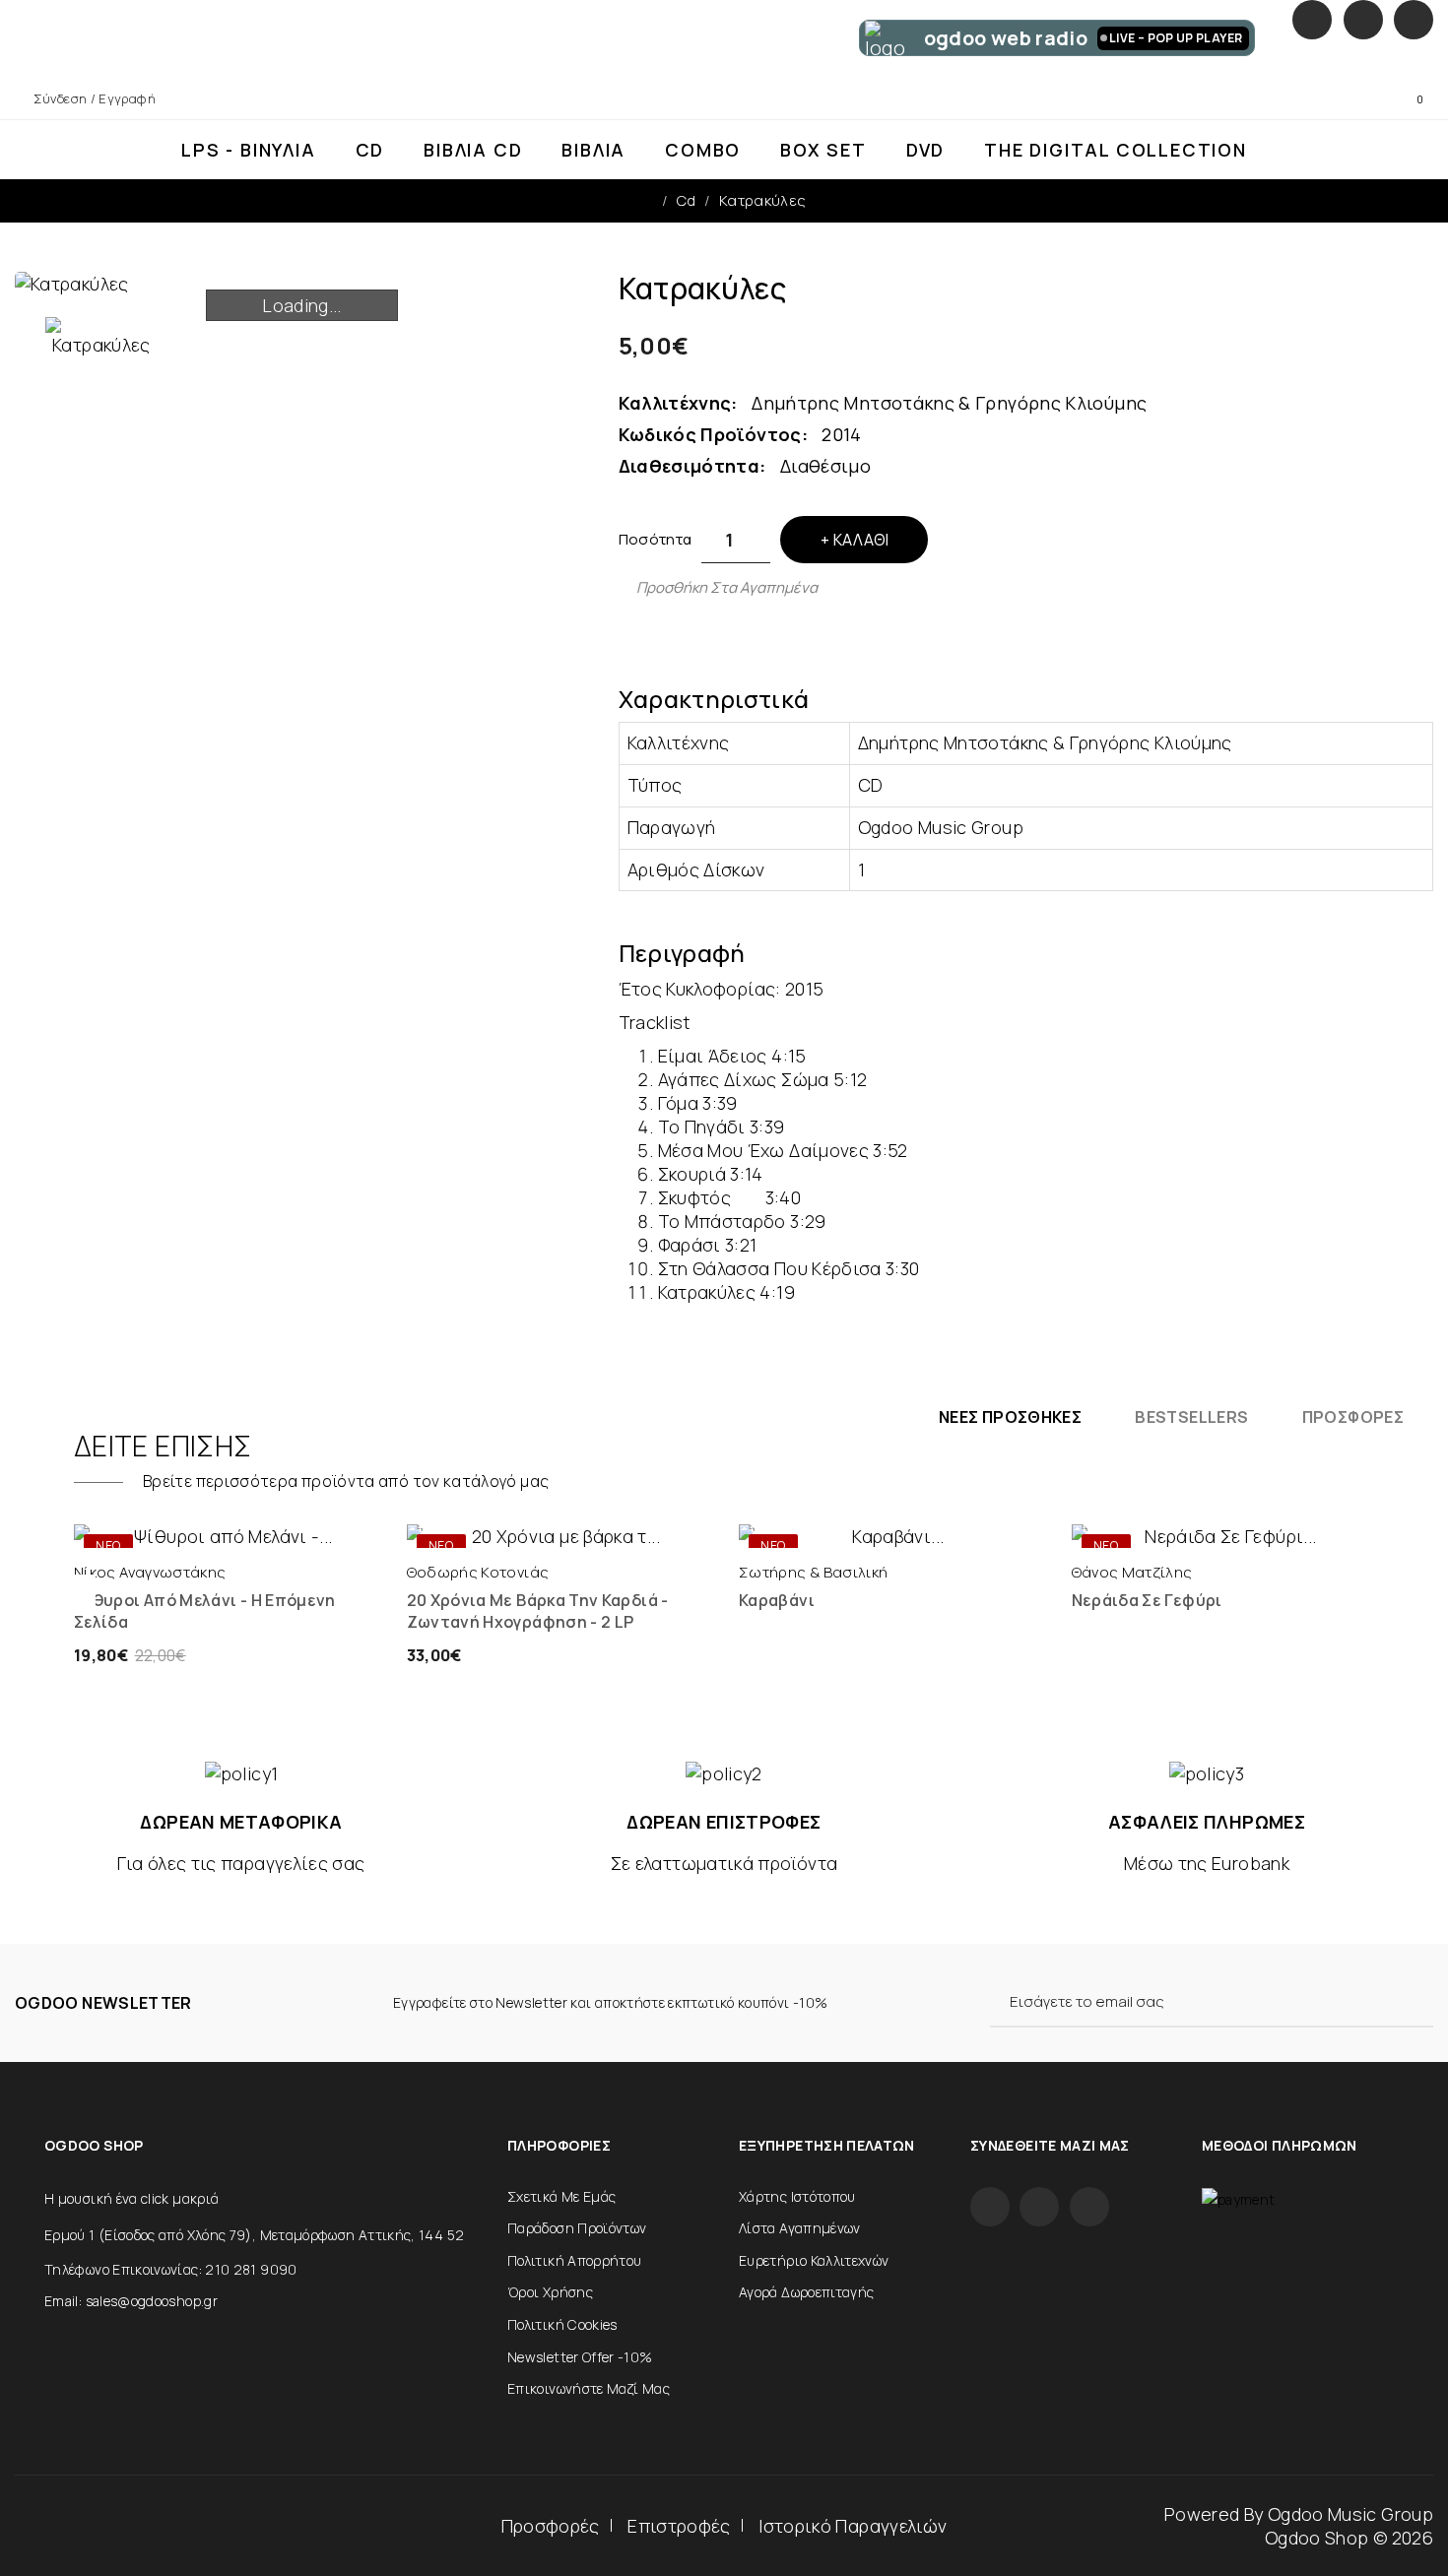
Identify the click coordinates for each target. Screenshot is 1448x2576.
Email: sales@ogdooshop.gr (131, 2301)
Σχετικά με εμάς (561, 2196)
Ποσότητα (656, 539)
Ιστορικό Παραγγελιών (853, 2526)
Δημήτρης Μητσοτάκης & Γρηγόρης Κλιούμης (949, 403)
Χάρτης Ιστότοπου (797, 2196)
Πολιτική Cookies (562, 2324)
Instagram (1363, 20)
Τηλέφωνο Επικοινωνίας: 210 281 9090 (171, 2269)
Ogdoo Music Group (1350, 2514)
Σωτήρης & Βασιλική (813, 1572)
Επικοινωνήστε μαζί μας (589, 2388)
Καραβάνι (777, 1600)
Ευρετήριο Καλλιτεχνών (814, 2260)
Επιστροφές (679, 2526)
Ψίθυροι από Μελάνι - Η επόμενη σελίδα (205, 1611)
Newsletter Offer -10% (580, 2357)
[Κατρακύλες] (101, 337)
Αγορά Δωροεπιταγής (806, 2292)
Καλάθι (861, 540)
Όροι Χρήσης (550, 2292)
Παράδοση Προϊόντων (577, 2228)
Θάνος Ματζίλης (1132, 1572)
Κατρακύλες (763, 200)
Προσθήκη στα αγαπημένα (727, 587)
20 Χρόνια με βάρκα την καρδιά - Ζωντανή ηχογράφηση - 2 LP (538, 1611)
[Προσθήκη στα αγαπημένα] (297, 1528)
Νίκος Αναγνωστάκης (150, 1572)
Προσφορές (551, 2526)
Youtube (1414, 20)
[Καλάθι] (154, 1528)
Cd (687, 200)
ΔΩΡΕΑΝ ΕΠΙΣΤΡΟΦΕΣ (724, 1822)
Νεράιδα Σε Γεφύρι (1147, 1600)
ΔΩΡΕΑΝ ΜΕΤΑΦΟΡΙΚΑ (241, 1822)
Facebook (1312, 20)
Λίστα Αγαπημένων (800, 2228)
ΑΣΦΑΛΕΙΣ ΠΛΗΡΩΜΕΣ (1207, 1822)
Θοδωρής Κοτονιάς (478, 1572)
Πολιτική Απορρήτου (574, 2260)
